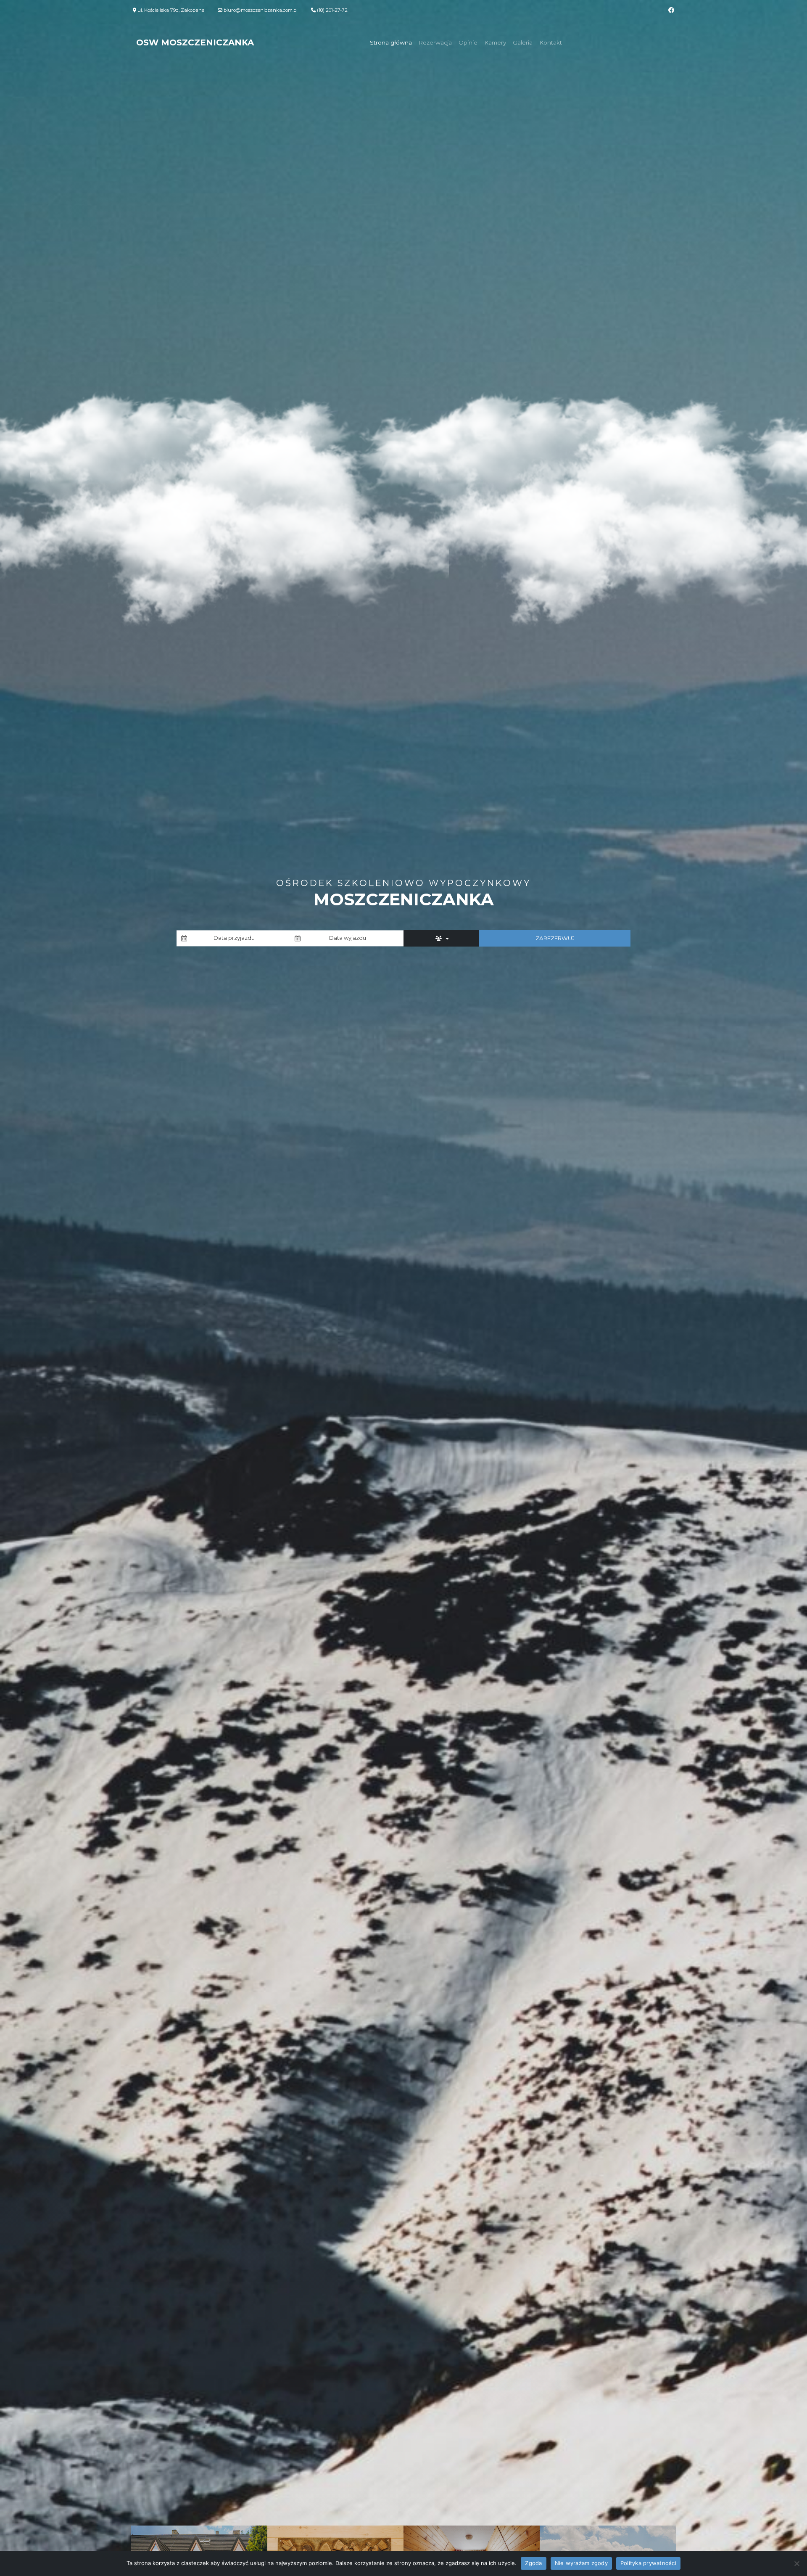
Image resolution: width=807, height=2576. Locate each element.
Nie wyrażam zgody (581, 2563)
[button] (441, 938)
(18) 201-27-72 (332, 10)
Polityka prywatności (648, 2563)
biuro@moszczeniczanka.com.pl (261, 10)
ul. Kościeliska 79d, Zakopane (170, 10)
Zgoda (533, 2563)
